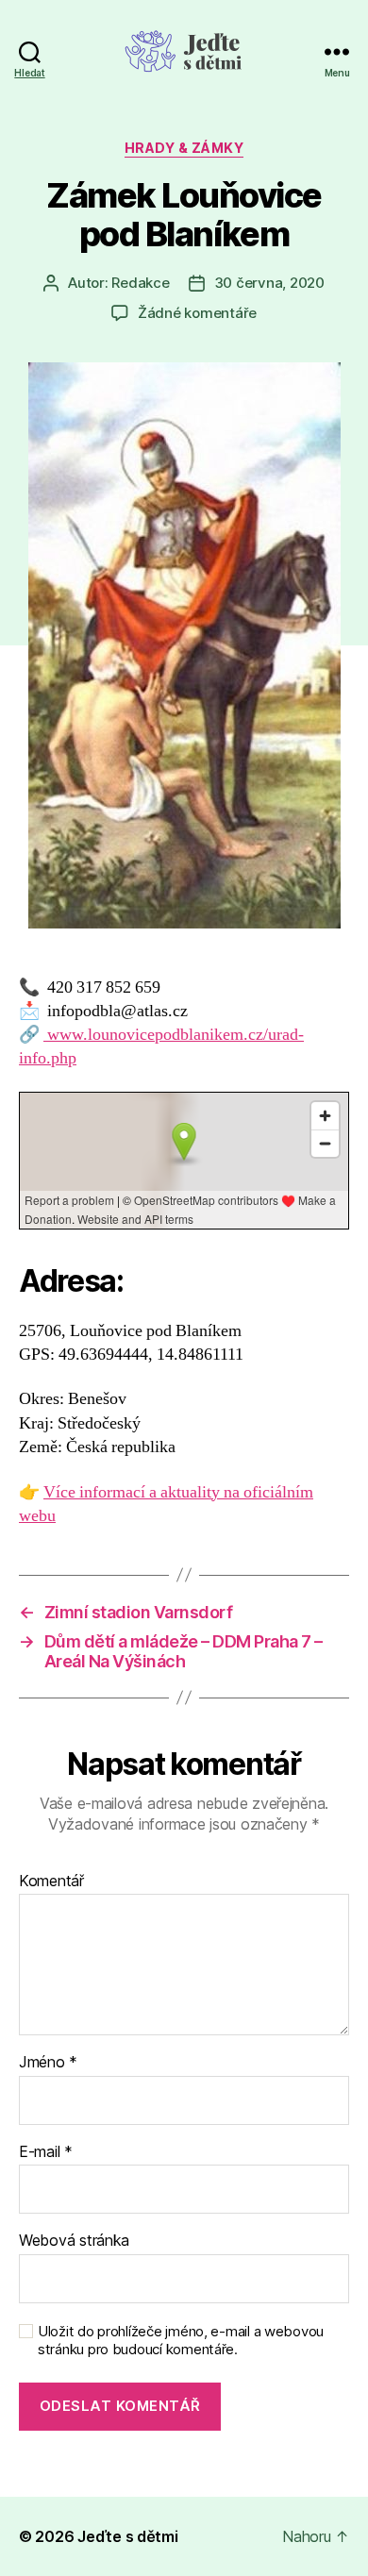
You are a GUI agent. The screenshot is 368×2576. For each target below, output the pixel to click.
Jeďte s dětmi (128, 2536)
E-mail (46, 2152)
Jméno (48, 2063)
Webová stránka (74, 2241)
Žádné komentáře (197, 313)
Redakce (140, 283)
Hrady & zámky (184, 148)
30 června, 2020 (269, 283)
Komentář (51, 1882)
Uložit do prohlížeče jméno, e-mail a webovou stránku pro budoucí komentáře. (181, 2341)
